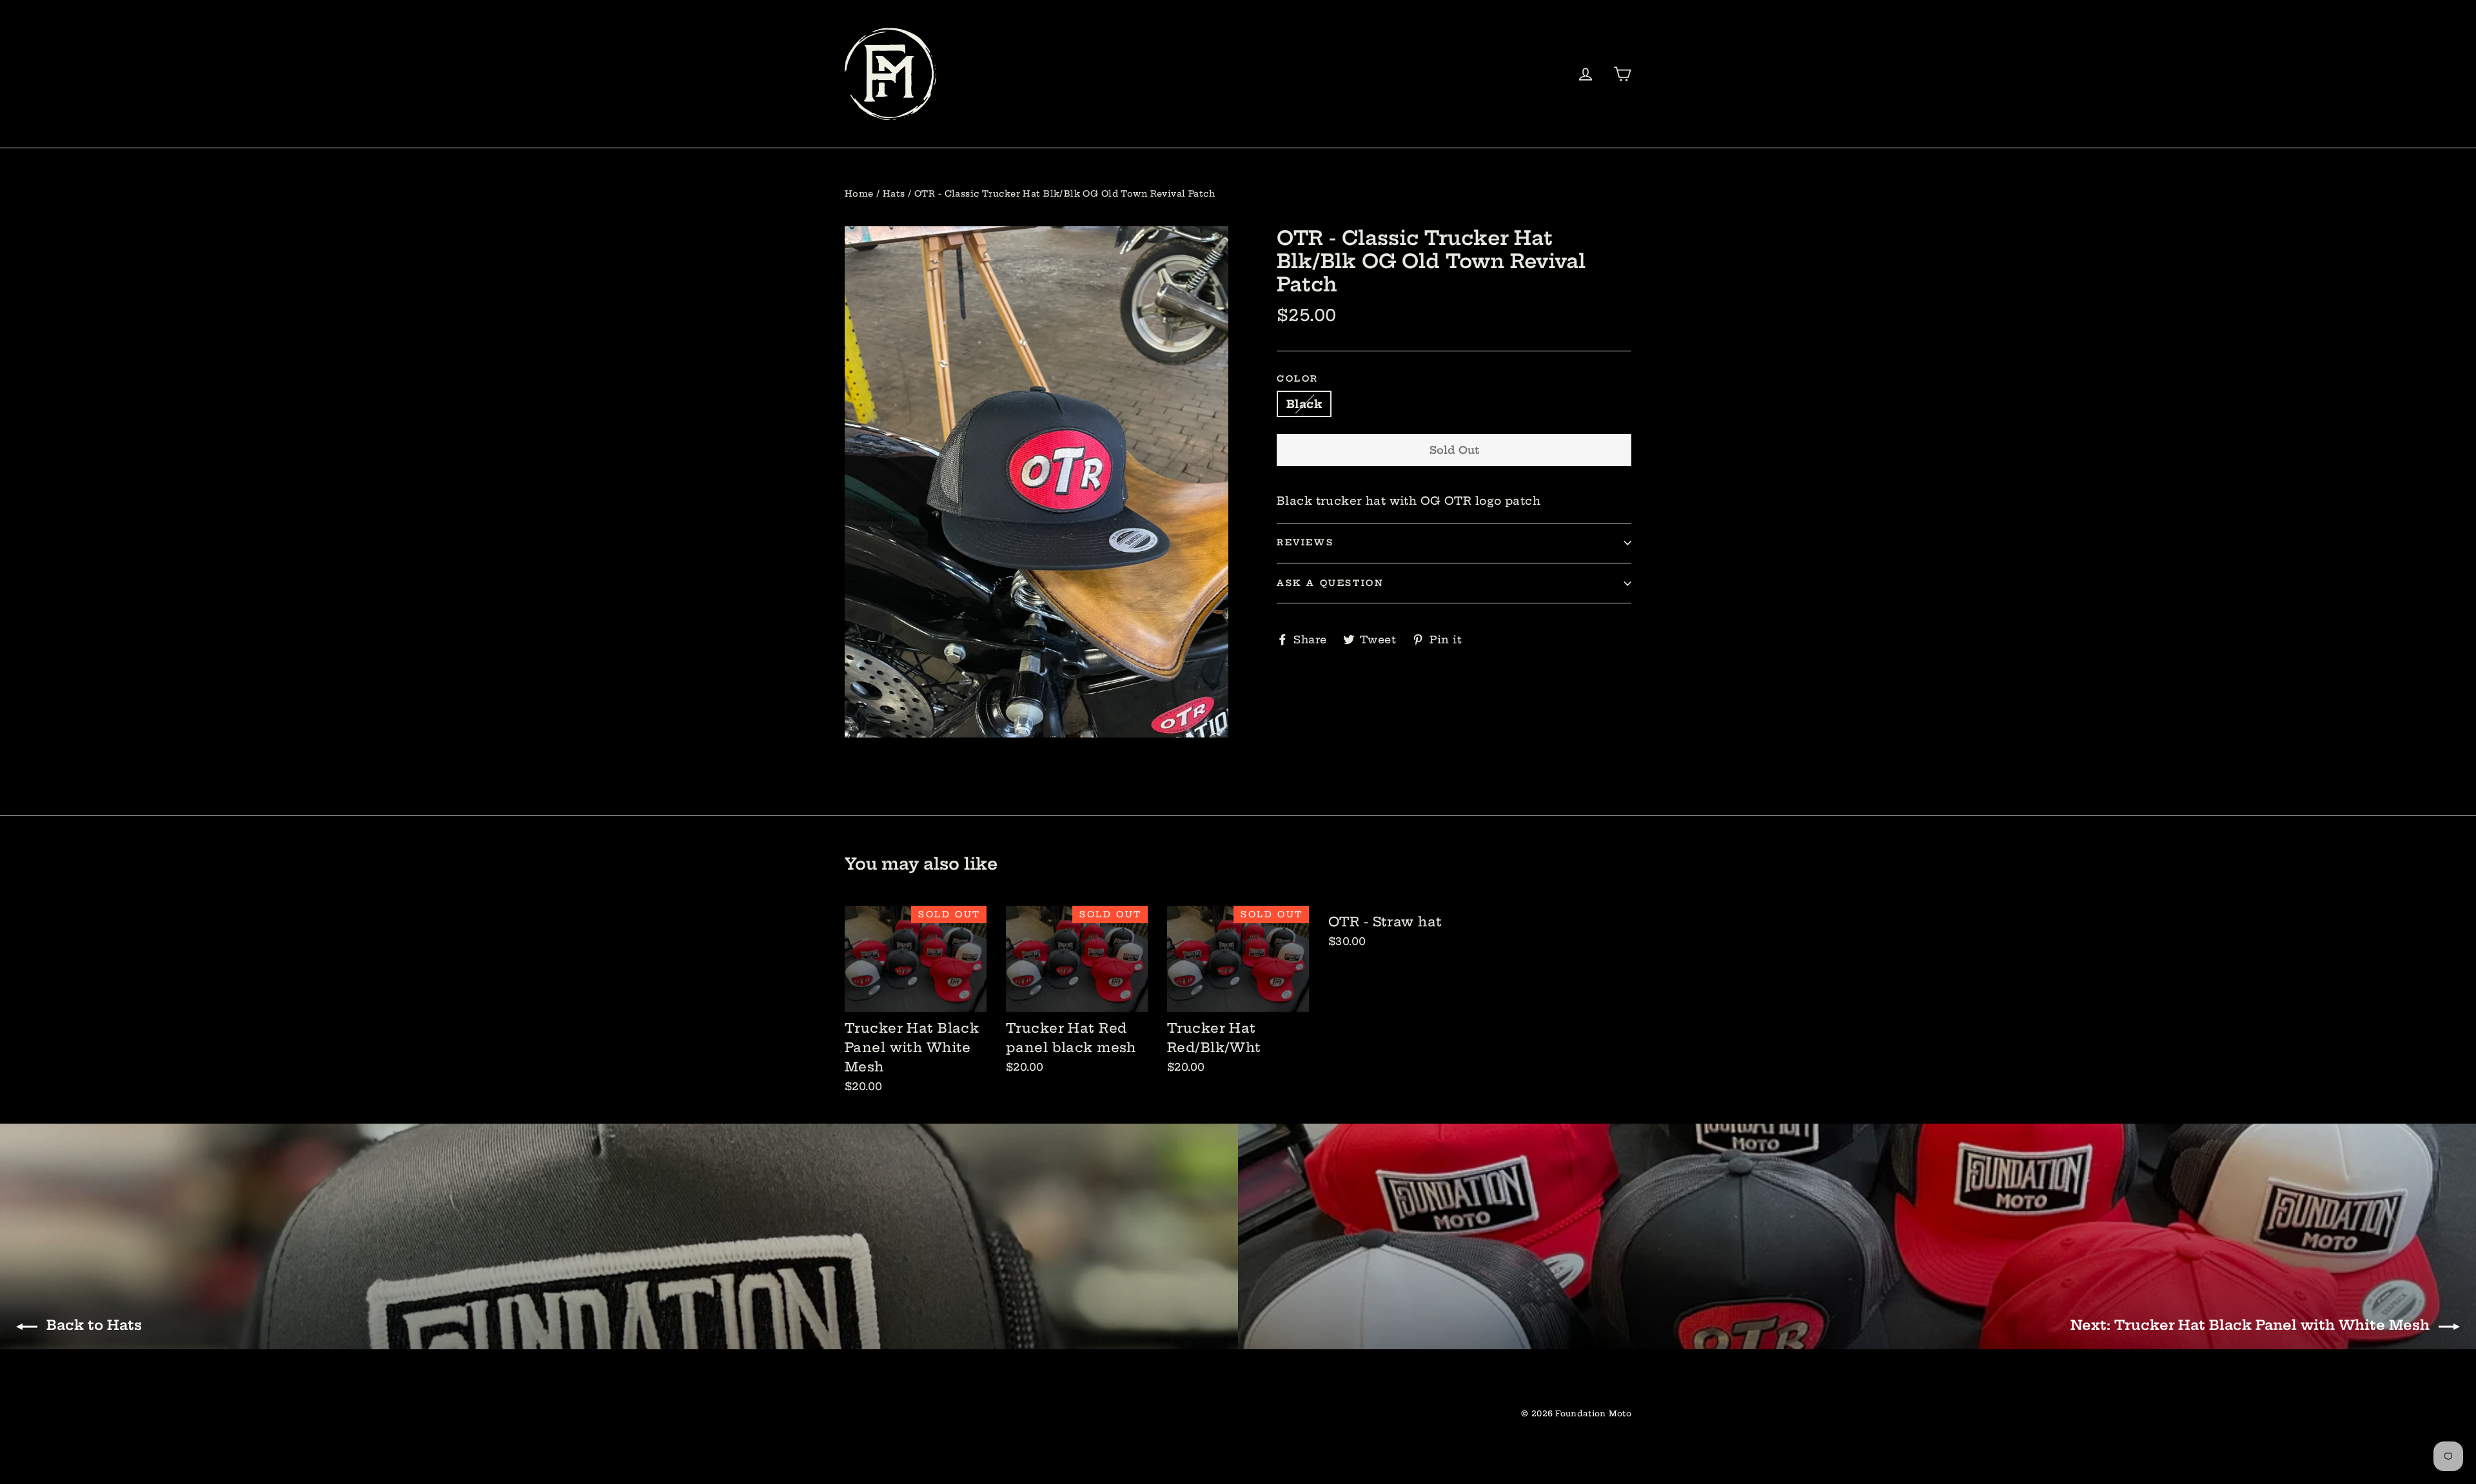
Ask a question (1330, 583)
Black (1304, 404)
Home (859, 193)
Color (1298, 379)
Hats (894, 193)
